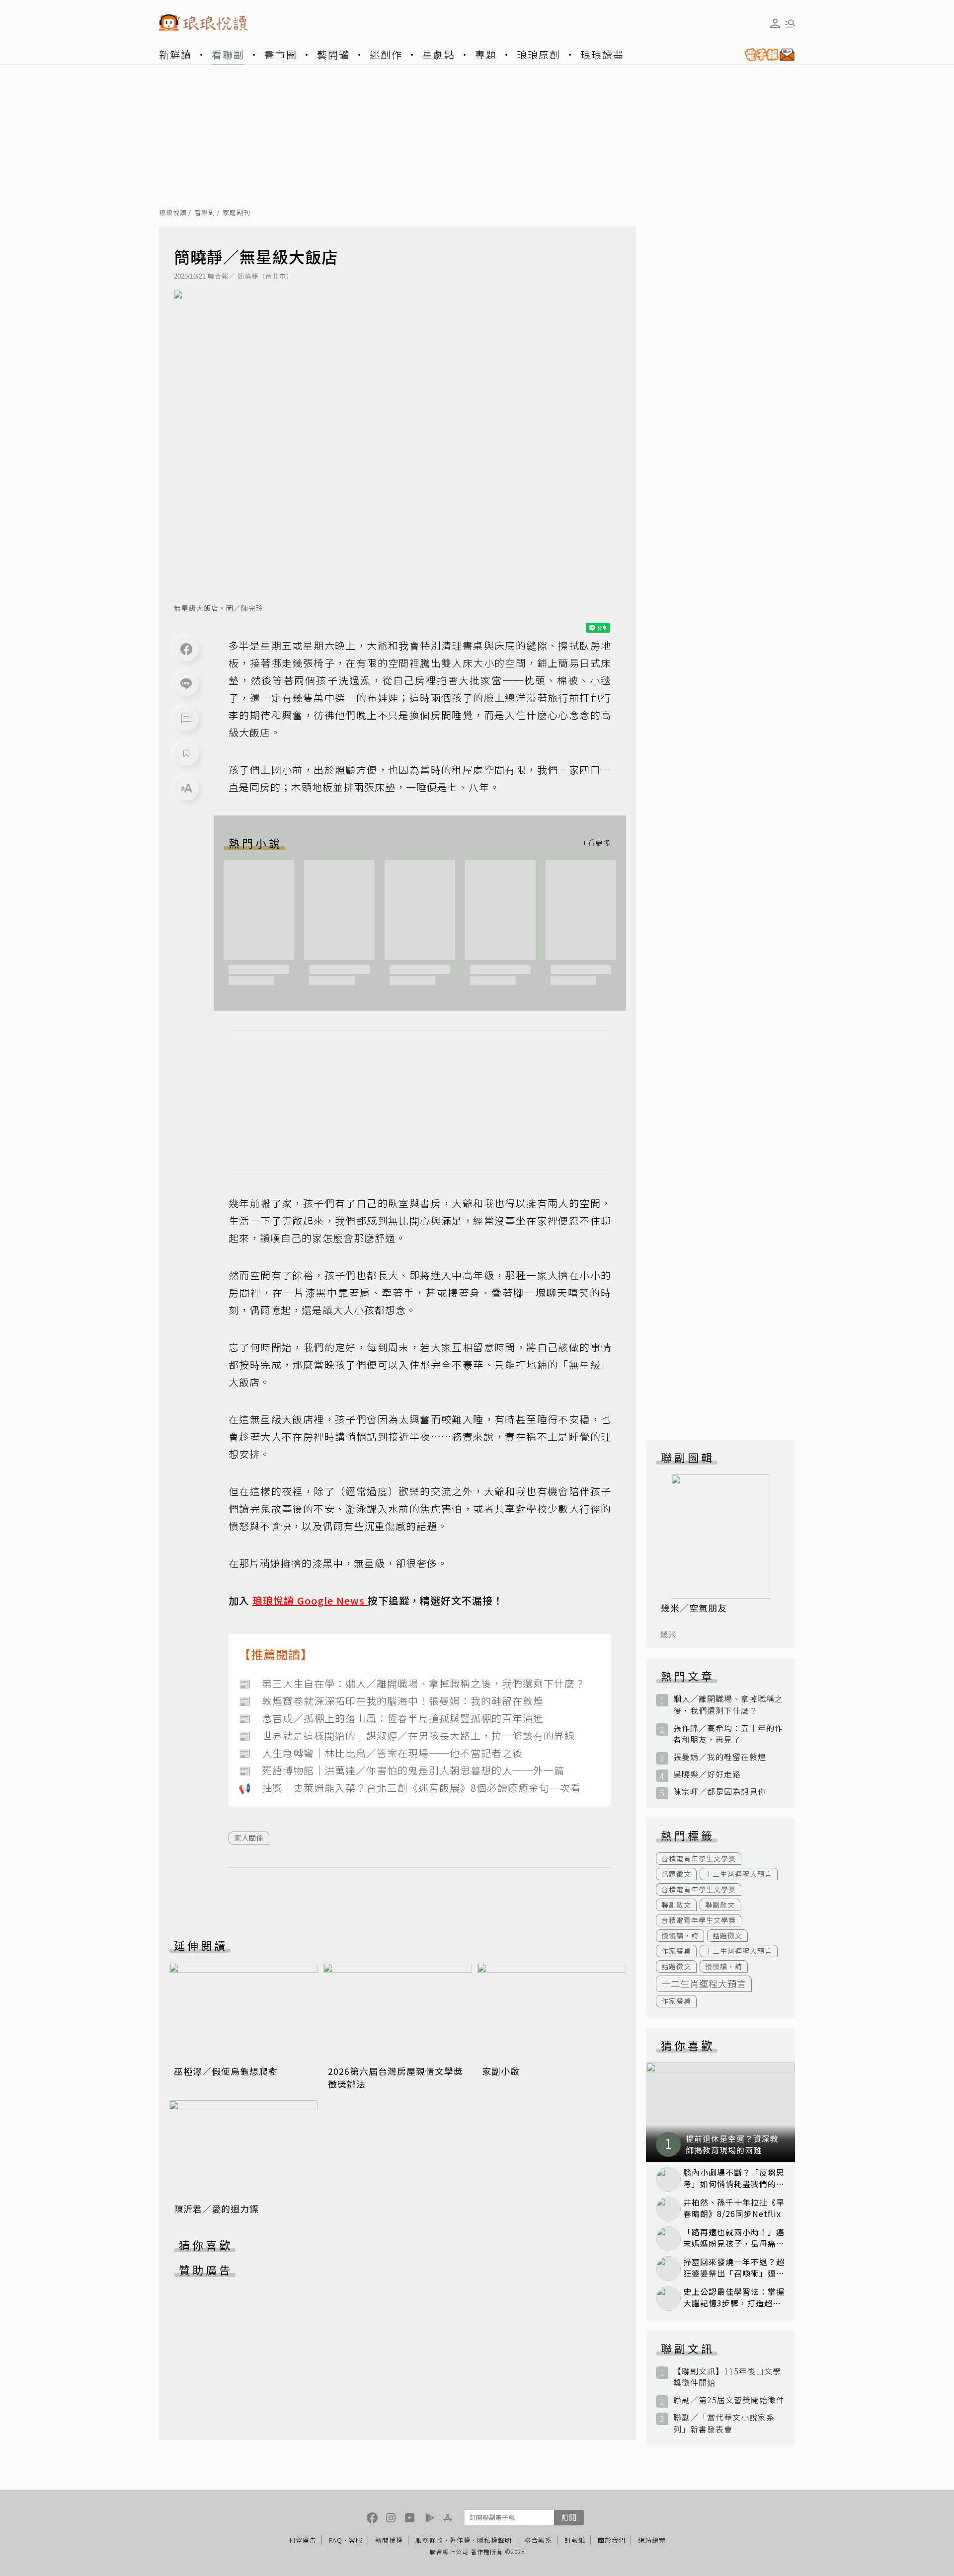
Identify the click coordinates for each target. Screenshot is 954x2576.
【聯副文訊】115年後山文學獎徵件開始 (727, 2377)
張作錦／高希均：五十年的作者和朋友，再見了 (728, 1734)
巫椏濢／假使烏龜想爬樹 (226, 2071)
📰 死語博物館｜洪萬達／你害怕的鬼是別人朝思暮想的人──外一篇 (401, 1770)
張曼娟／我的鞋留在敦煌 (720, 1757)
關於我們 (612, 2540)
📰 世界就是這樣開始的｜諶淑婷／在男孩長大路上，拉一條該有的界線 (407, 1735)
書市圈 (281, 54)
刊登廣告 (303, 2540)
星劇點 (439, 54)
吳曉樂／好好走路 (707, 1774)
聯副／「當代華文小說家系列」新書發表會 (724, 2423)
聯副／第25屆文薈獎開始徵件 (729, 2400)
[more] (597, 843)
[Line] (186, 684)
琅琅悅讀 (173, 213)
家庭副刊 (237, 213)
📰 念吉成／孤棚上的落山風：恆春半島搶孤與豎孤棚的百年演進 (391, 1718)
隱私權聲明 (494, 2540)
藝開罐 (333, 54)
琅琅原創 (539, 54)
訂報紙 (575, 2540)
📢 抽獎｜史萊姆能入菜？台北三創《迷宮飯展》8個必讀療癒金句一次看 (410, 1788)
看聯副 (228, 54)
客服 (356, 2540)
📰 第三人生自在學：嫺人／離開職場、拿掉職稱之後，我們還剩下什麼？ (412, 1683)
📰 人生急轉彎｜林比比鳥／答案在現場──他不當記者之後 (381, 1753)
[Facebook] (186, 649)
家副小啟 (501, 2071)
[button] (186, 719)
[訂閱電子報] (766, 55)
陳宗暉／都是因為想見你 (720, 1792)
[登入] (775, 23)
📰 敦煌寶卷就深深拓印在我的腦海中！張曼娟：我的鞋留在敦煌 (391, 1701)
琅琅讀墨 (602, 54)
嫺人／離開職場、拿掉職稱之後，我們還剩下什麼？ (728, 1704)
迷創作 (386, 54)
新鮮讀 (175, 54)
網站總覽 (652, 2540)
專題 (486, 54)
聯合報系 (538, 2540)
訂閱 (569, 2517)
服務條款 (429, 2540)
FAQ (336, 2540)
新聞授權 (389, 2540)
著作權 (460, 2540)
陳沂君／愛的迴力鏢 (216, 2208)
